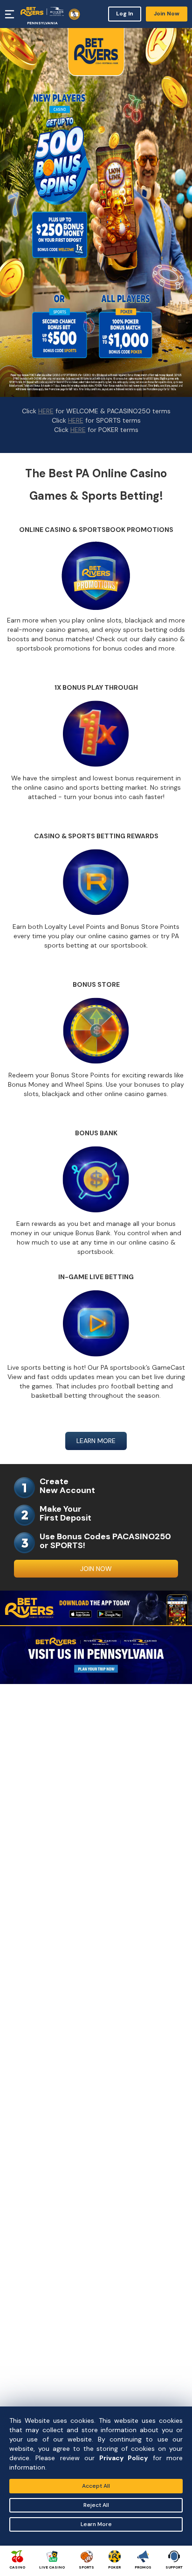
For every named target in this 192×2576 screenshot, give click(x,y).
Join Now (167, 14)
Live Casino (52, 2567)
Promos (143, 2567)
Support (174, 2567)
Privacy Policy (123, 2458)
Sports (86, 2567)
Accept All (96, 2486)
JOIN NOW (96, 1569)
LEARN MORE (96, 1441)
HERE (46, 411)
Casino (17, 2567)
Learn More (96, 2524)
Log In (125, 14)
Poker (114, 2567)
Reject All (96, 2505)
